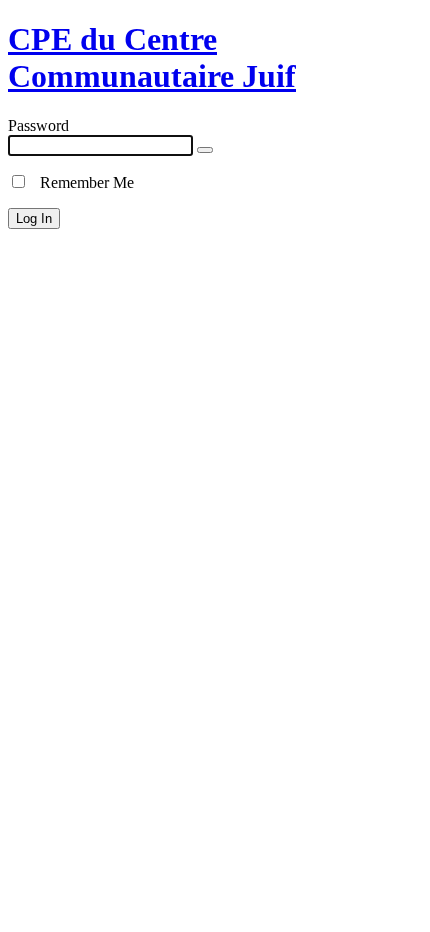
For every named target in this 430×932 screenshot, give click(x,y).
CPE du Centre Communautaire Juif (152, 57)
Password (38, 125)
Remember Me (81, 182)
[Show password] (205, 150)
